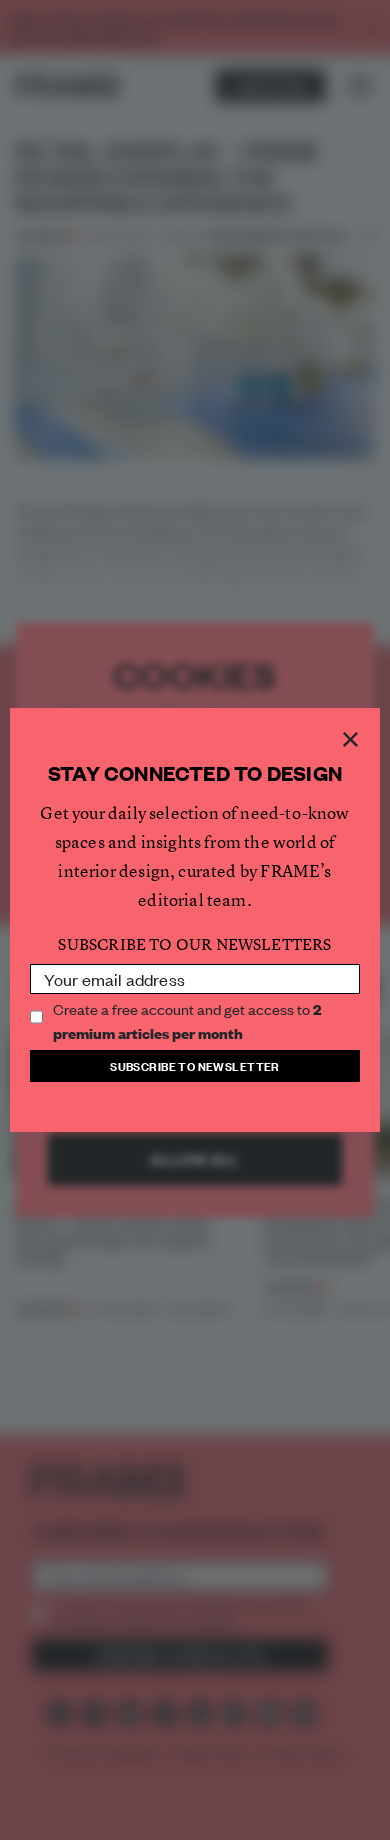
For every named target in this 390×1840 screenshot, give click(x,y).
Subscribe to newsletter (195, 1065)
